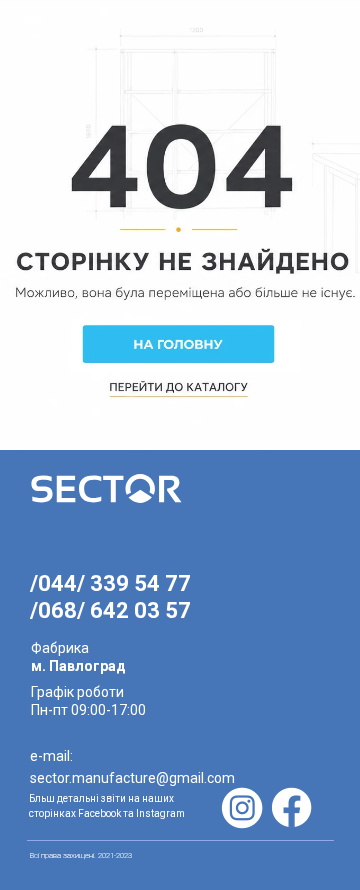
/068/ (60, 610)
